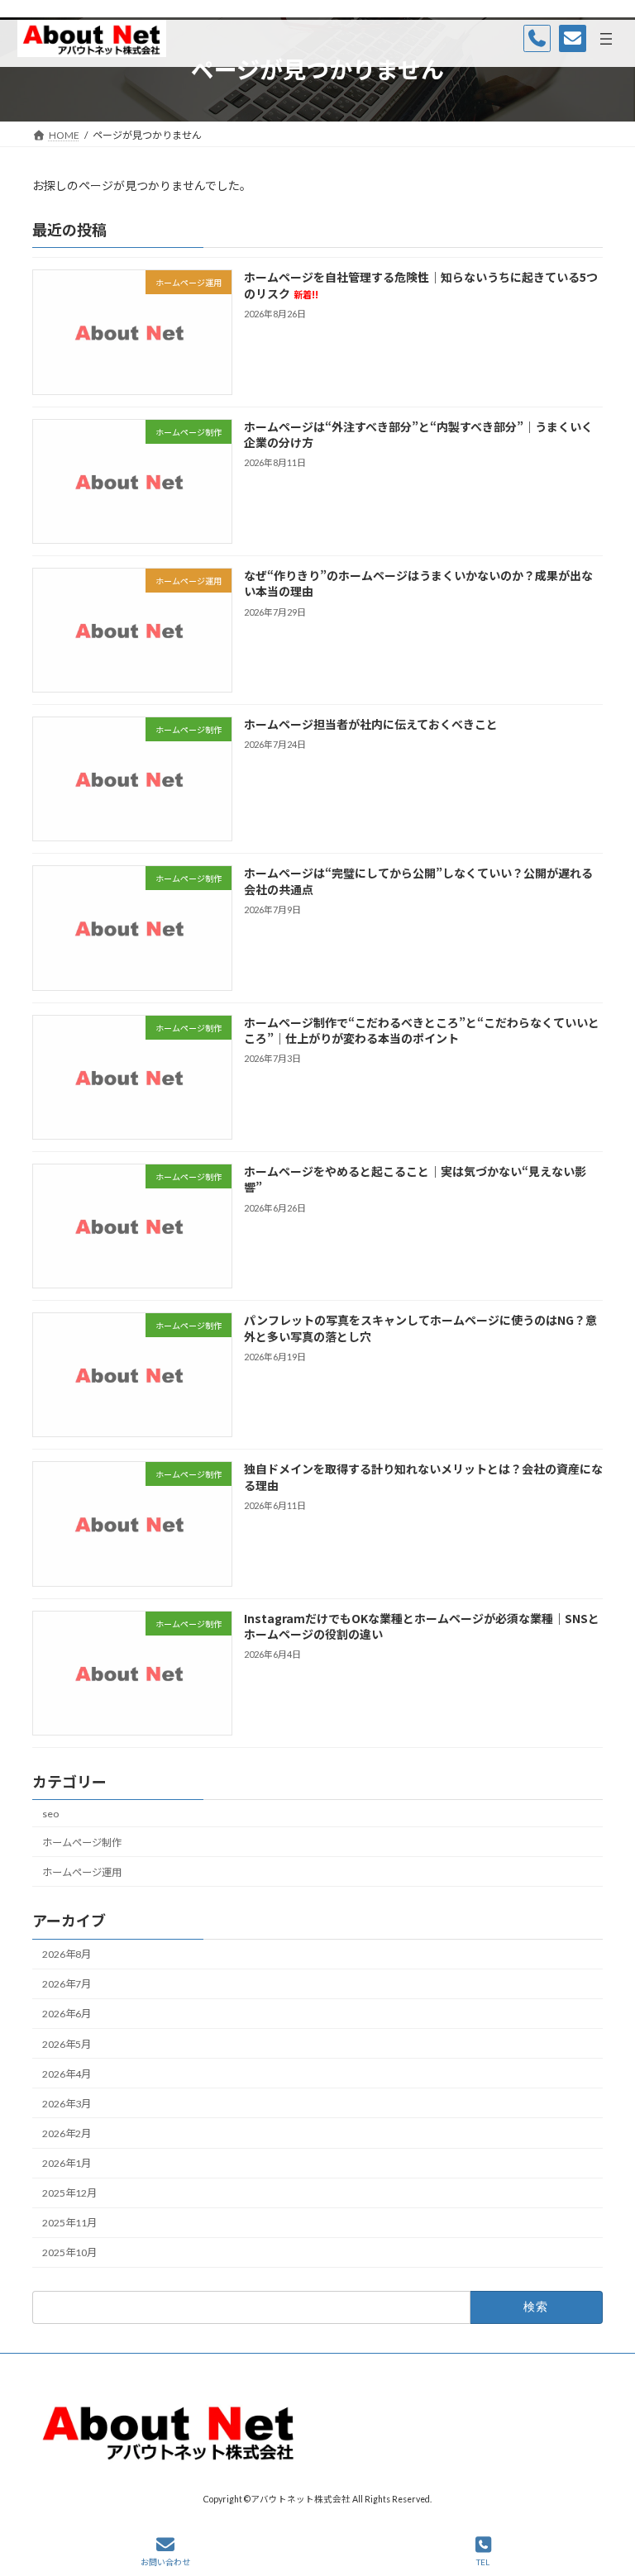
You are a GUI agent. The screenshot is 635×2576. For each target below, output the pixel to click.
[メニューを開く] (606, 39)
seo (50, 1813)
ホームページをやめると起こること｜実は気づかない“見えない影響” (415, 1179)
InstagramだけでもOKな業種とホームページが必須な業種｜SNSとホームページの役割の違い (422, 1626)
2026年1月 (67, 2163)
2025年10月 (69, 2252)
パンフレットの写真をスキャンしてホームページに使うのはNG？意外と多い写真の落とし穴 (420, 1328)
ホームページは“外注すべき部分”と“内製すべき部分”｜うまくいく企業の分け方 (418, 434)
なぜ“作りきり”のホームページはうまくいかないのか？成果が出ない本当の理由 (418, 583)
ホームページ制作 (82, 1843)
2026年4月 (67, 2074)
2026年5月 (67, 2043)
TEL (483, 2562)
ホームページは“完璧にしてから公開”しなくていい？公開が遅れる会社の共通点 (418, 881)
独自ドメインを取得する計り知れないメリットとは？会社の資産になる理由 (423, 1477)
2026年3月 (67, 2104)
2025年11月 (69, 2223)
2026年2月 (67, 2133)
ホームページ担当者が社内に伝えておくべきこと (371, 724)
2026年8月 (67, 1954)
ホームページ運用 (82, 1872)
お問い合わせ (165, 2562)
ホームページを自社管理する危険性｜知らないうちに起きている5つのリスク (421, 285)
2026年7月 (67, 1984)
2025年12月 (69, 2193)
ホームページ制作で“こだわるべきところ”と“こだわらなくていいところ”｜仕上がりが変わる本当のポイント (422, 1030)
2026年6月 (67, 2014)
